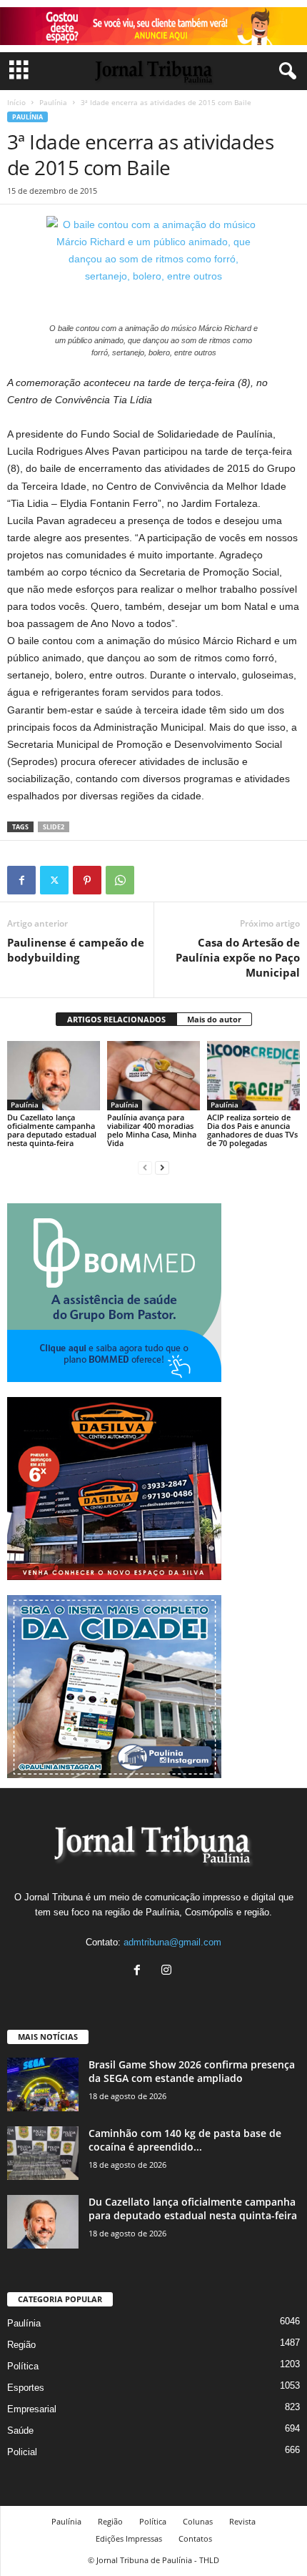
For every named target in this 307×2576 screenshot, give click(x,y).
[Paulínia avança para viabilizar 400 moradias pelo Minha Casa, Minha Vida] (153, 1076)
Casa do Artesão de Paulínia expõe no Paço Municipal (238, 957)
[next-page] (162, 1167)
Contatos (195, 2538)
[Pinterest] (87, 880)
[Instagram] (168, 1972)
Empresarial (32, 2409)
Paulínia (53, 102)
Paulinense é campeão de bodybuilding (76, 950)
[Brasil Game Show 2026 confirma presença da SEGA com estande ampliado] (43, 2084)
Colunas (198, 2521)
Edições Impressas (129, 2538)
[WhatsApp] (120, 880)
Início (16, 102)
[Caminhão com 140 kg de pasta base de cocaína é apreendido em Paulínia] (43, 2153)
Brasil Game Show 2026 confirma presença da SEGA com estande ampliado (192, 2071)
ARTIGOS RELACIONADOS (116, 1019)
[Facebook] (21, 880)
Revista (242, 2521)
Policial (22, 2452)
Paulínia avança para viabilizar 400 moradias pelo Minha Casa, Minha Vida (152, 1130)
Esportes (26, 2388)
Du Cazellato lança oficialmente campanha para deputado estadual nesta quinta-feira (52, 1130)
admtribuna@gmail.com (172, 1942)
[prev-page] (145, 1167)
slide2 (54, 827)
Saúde (20, 2431)
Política (23, 2366)
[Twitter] (54, 880)
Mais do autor (214, 1019)
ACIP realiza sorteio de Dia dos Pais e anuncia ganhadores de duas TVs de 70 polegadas (252, 1130)
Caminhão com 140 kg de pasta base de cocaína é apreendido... (185, 2140)
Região (21, 2345)
